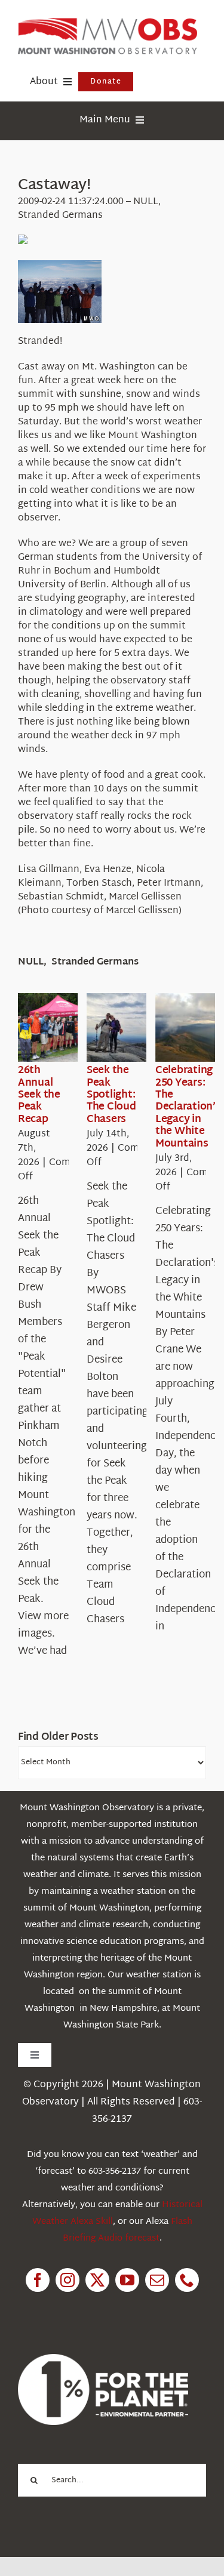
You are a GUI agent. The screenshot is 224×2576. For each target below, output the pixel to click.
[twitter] (97, 2280)
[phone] (187, 2280)
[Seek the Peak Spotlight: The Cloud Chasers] (130, 1028)
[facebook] (38, 2280)
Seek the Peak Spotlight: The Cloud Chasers (111, 1095)
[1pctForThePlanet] (103, 2359)
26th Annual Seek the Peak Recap (39, 1095)
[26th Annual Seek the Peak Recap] (61, 1028)
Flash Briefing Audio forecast (128, 2230)
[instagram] (67, 2280)
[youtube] (127, 2280)
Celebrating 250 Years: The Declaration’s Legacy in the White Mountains (188, 1107)
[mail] (157, 2280)
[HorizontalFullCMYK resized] (108, 23)
